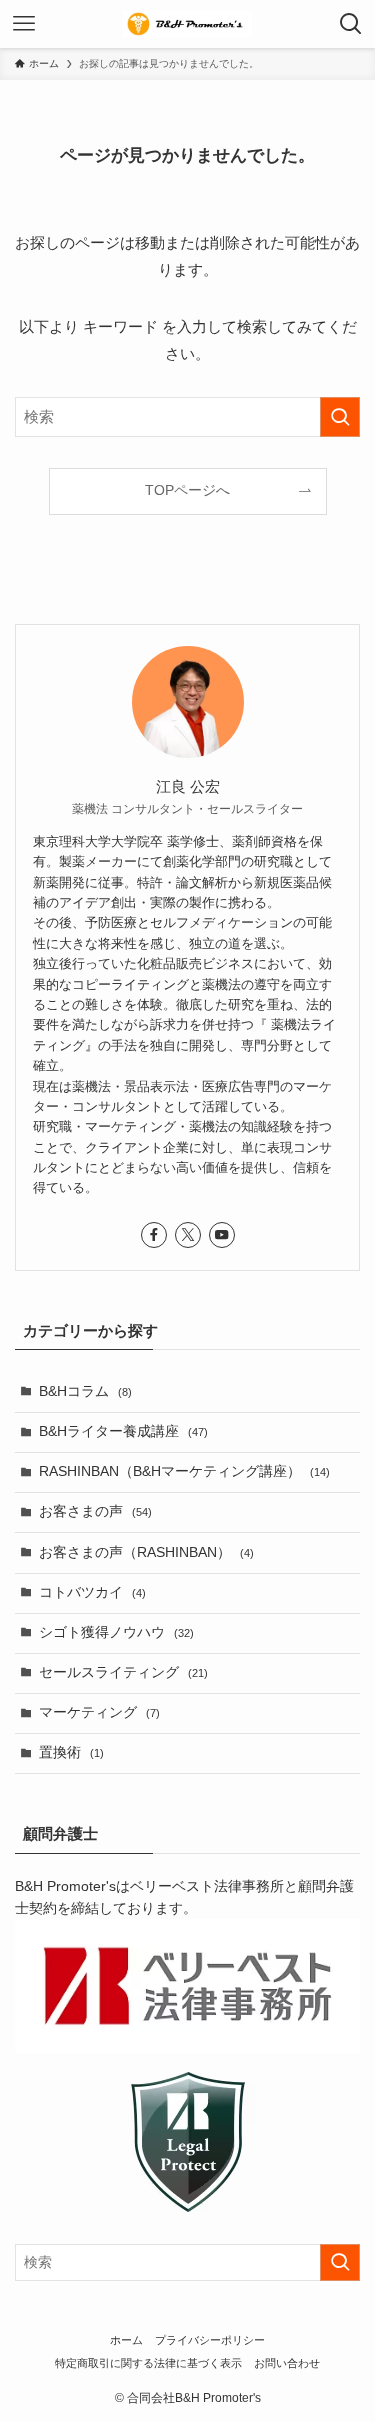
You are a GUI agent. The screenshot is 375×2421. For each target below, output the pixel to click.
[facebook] (154, 1235)
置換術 (71, 1752)
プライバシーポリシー (210, 2340)
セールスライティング (123, 1672)
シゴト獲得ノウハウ (116, 1632)
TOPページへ (187, 490)
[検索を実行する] (340, 417)
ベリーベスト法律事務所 (207, 1886)
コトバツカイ (92, 1592)
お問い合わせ (287, 2363)
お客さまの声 (95, 1511)
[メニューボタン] (24, 24)
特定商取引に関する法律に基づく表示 (148, 2363)
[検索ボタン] (351, 24)
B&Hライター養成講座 (123, 1431)
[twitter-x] (188, 1235)
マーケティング (99, 1712)
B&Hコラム (85, 1391)
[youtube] (222, 1235)
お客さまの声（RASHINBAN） (146, 1552)
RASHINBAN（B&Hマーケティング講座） (184, 1471)
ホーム (126, 2340)
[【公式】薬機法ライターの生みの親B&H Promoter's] (188, 24)
